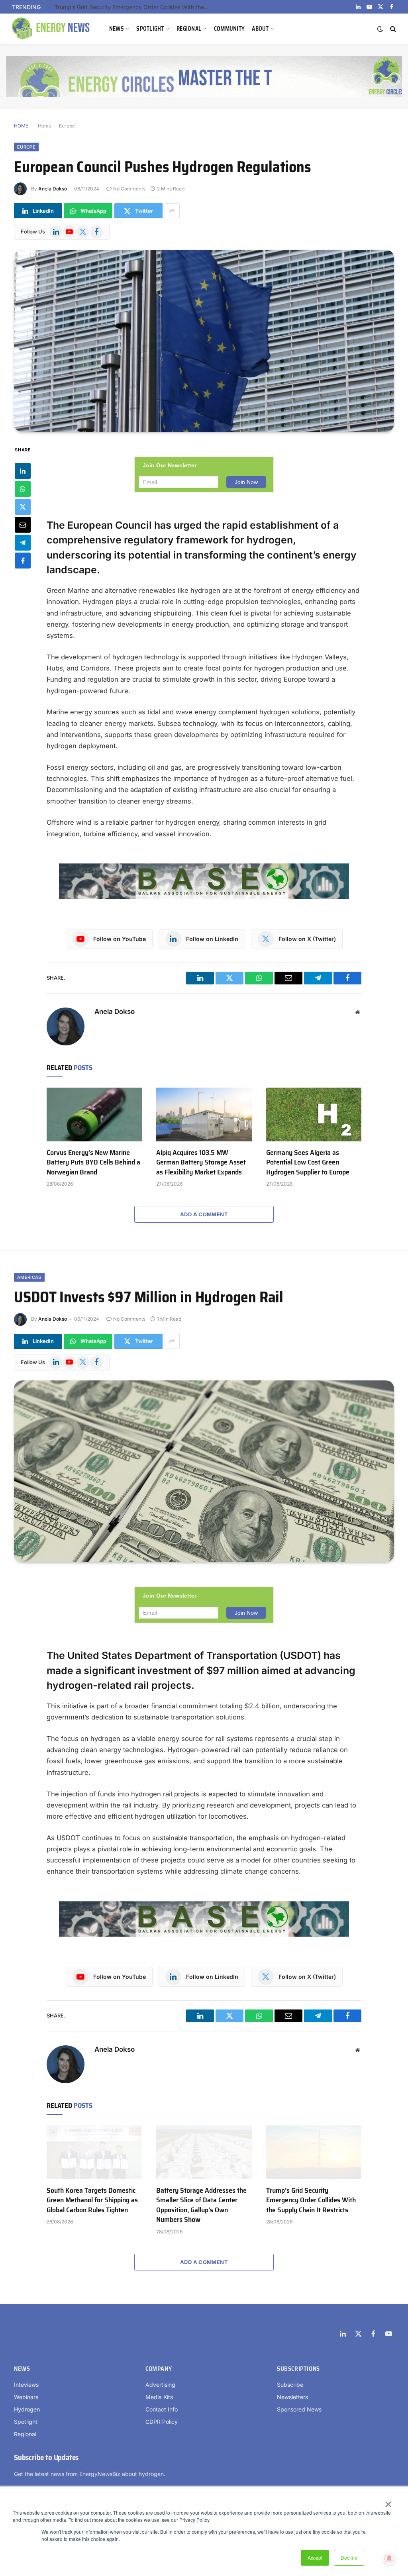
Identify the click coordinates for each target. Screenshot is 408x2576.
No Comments (129, 189)
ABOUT (260, 29)
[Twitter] (23, 507)
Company (159, 2369)
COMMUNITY (229, 29)
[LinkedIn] (23, 471)
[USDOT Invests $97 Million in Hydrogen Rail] (204, 1471)
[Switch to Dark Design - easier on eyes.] (380, 29)
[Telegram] (23, 543)
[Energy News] (52, 29)
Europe (67, 126)
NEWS (117, 29)
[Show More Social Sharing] (172, 211)
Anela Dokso (53, 189)
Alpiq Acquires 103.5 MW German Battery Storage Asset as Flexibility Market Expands (201, 1162)
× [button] (388, 2502)
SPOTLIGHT (150, 29)
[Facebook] (23, 561)
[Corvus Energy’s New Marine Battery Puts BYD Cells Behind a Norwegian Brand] (94, 1115)
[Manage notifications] (389, 2558)
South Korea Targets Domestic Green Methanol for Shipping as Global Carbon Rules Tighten (92, 2200)
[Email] (23, 525)
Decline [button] (349, 2557)
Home (45, 126)
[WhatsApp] (23, 489)
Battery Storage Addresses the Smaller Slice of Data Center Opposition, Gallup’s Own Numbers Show (201, 2205)
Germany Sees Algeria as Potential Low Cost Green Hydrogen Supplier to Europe (308, 1162)
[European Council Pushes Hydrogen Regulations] (204, 341)
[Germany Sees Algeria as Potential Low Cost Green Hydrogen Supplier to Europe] (314, 1115)
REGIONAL (189, 29)
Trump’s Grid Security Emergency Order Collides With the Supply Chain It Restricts (311, 2200)
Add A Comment (204, 1214)
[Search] (392, 29)
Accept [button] (315, 2557)
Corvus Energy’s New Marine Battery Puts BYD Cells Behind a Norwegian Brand (134, 7)
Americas (29, 1277)
